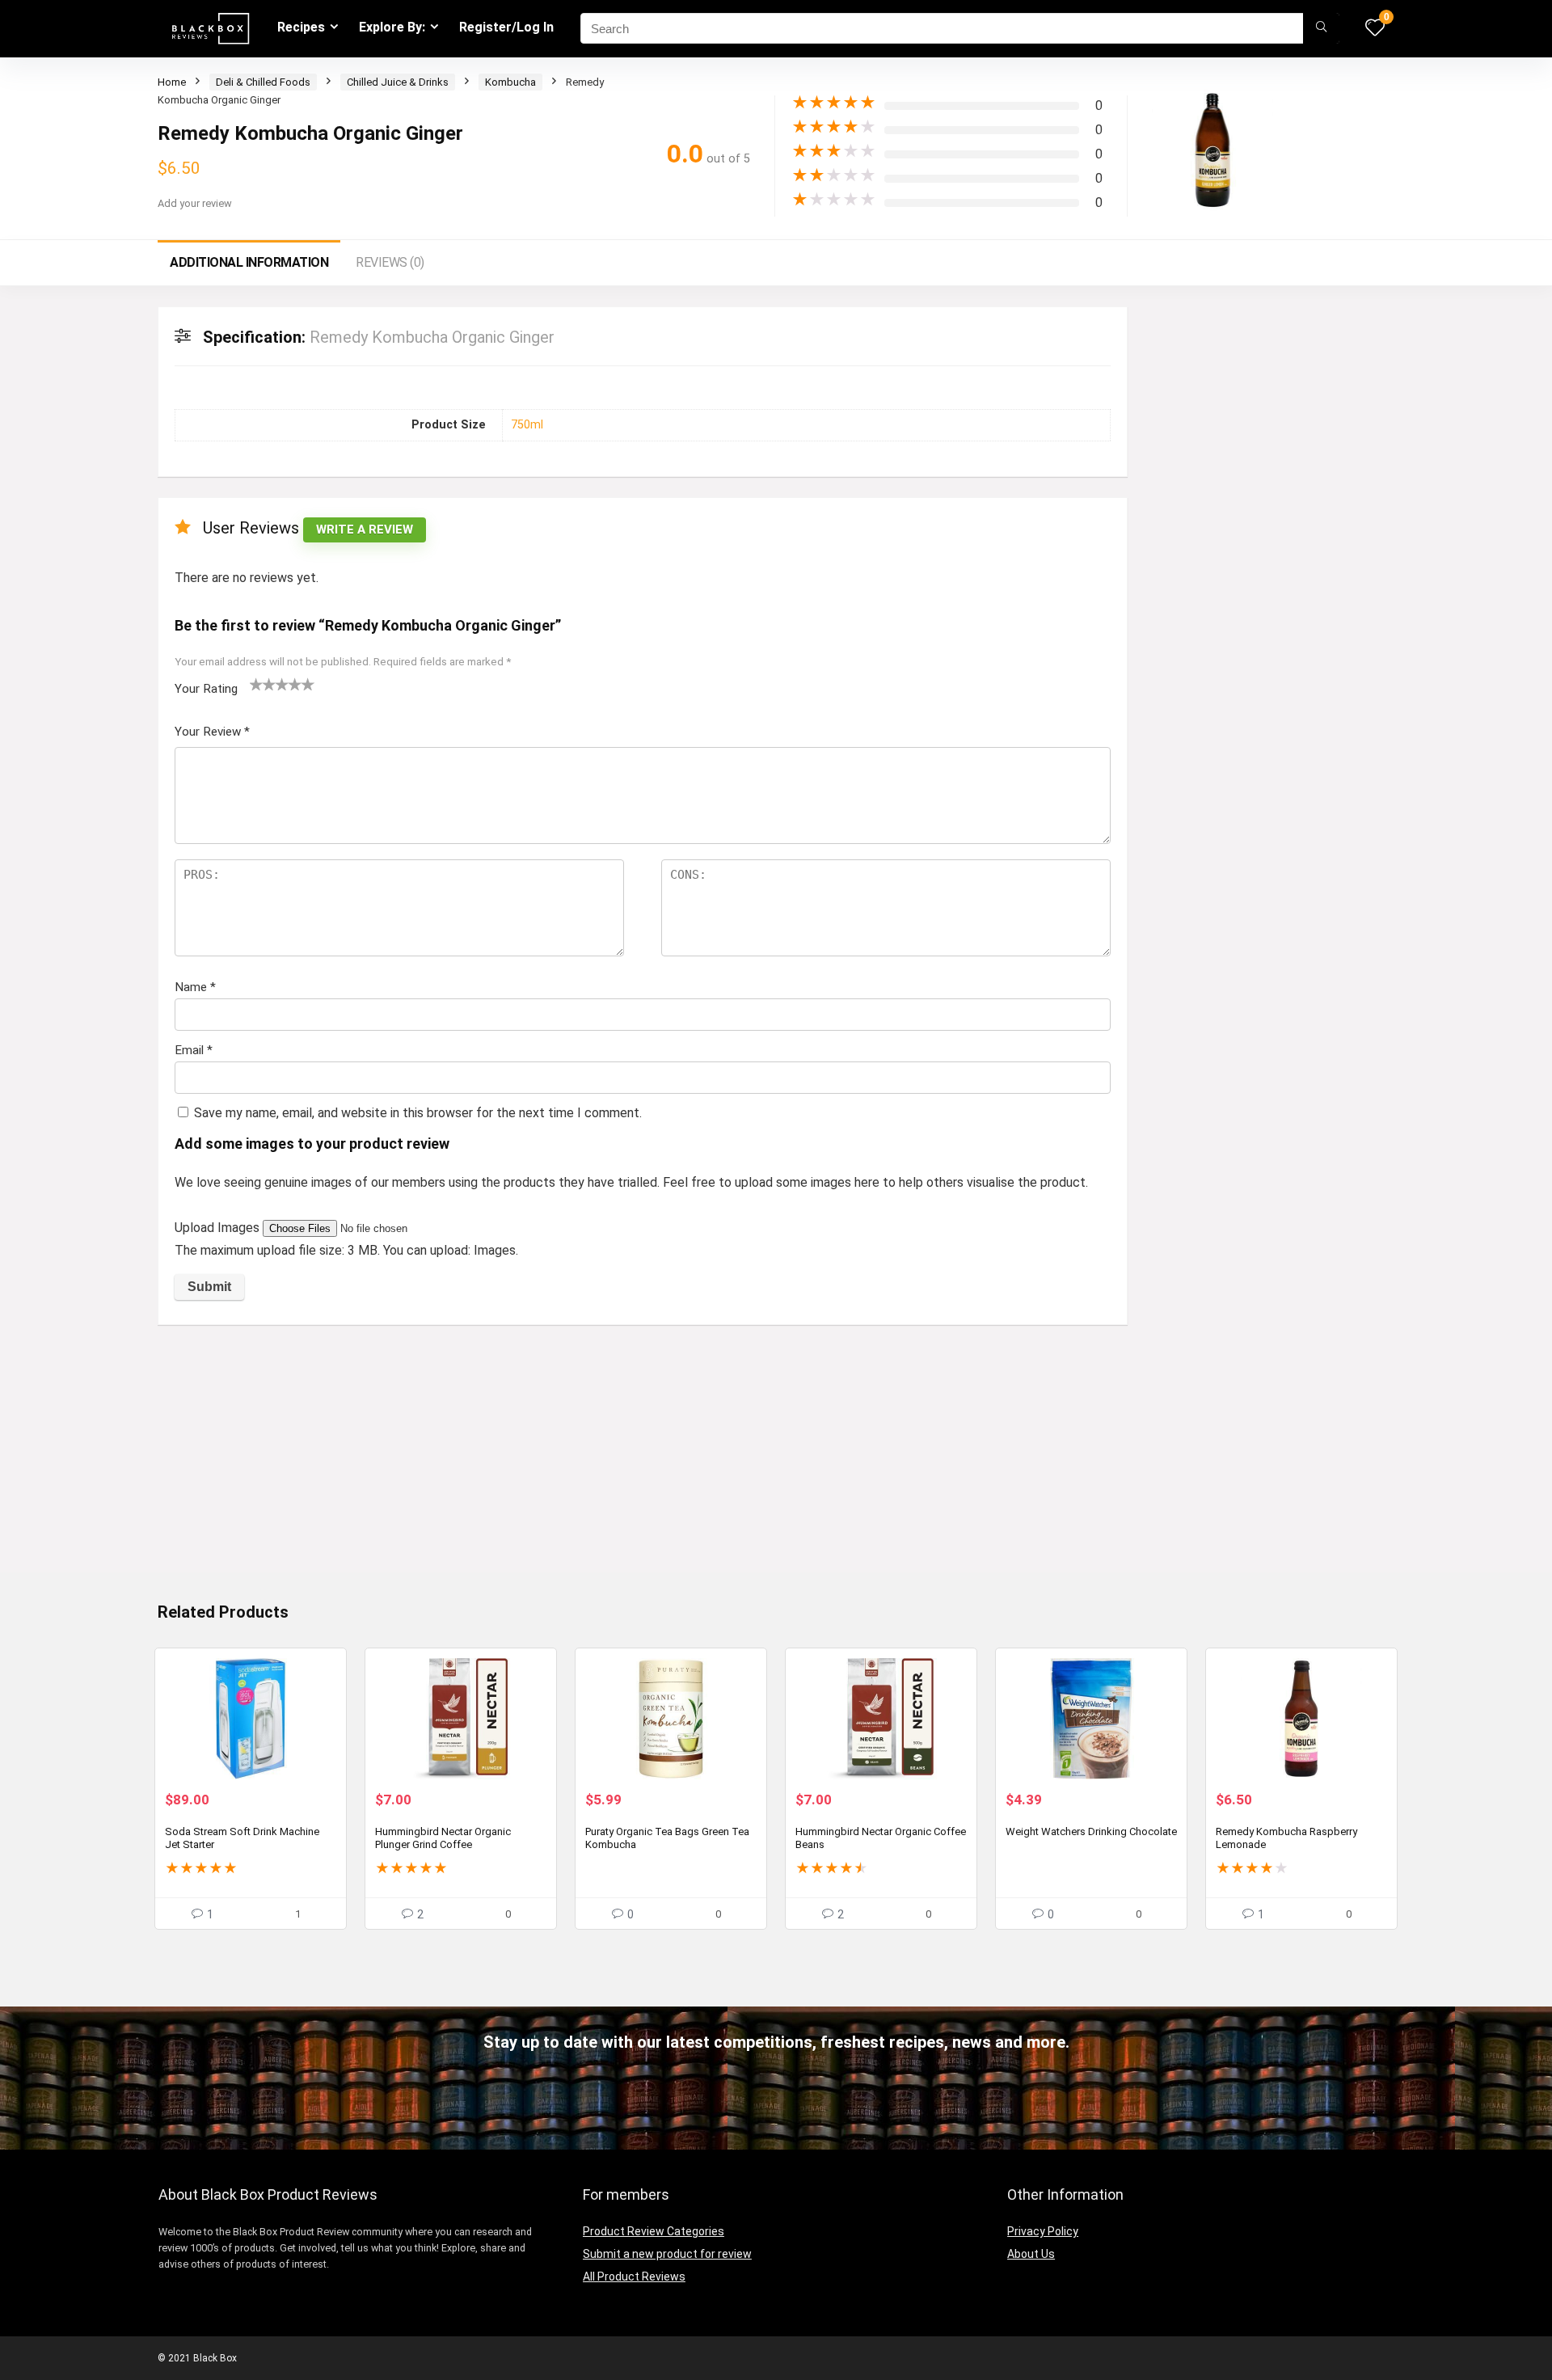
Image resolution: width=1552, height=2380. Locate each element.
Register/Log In (506, 27)
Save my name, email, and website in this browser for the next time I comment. (418, 1113)
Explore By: (392, 27)
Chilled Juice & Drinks (398, 82)
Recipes (301, 27)
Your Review (212, 732)
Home (172, 82)
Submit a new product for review (667, 2254)
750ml (527, 425)
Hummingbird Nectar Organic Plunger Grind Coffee (443, 1838)
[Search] (1321, 28)
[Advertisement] (643, 1458)
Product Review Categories (654, 2231)
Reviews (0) (390, 262)
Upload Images (219, 1228)
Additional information (249, 262)
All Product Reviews (634, 2277)
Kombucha (510, 82)
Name (195, 987)
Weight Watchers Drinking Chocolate (1091, 1831)
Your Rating (206, 689)
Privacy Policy (1043, 2231)
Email (194, 1050)
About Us (1031, 2254)
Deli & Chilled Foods (263, 82)
